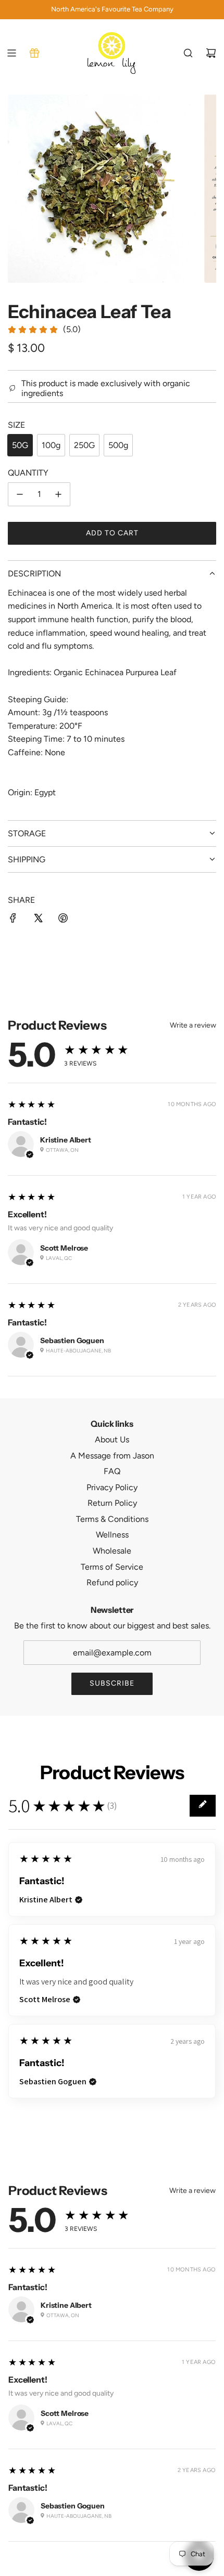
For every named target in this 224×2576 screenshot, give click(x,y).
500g (118, 445)
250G (84, 445)
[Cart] (211, 53)
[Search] (188, 53)
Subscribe (112, 1683)
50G (20, 445)
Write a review (193, 1026)
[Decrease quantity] (20, 494)
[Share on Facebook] (13, 920)
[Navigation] (11, 53)
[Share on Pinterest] (63, 920)
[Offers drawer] (34, 53)
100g (51, 445)
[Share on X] (38, 920)
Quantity (28, 473)
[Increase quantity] (58, 494)
